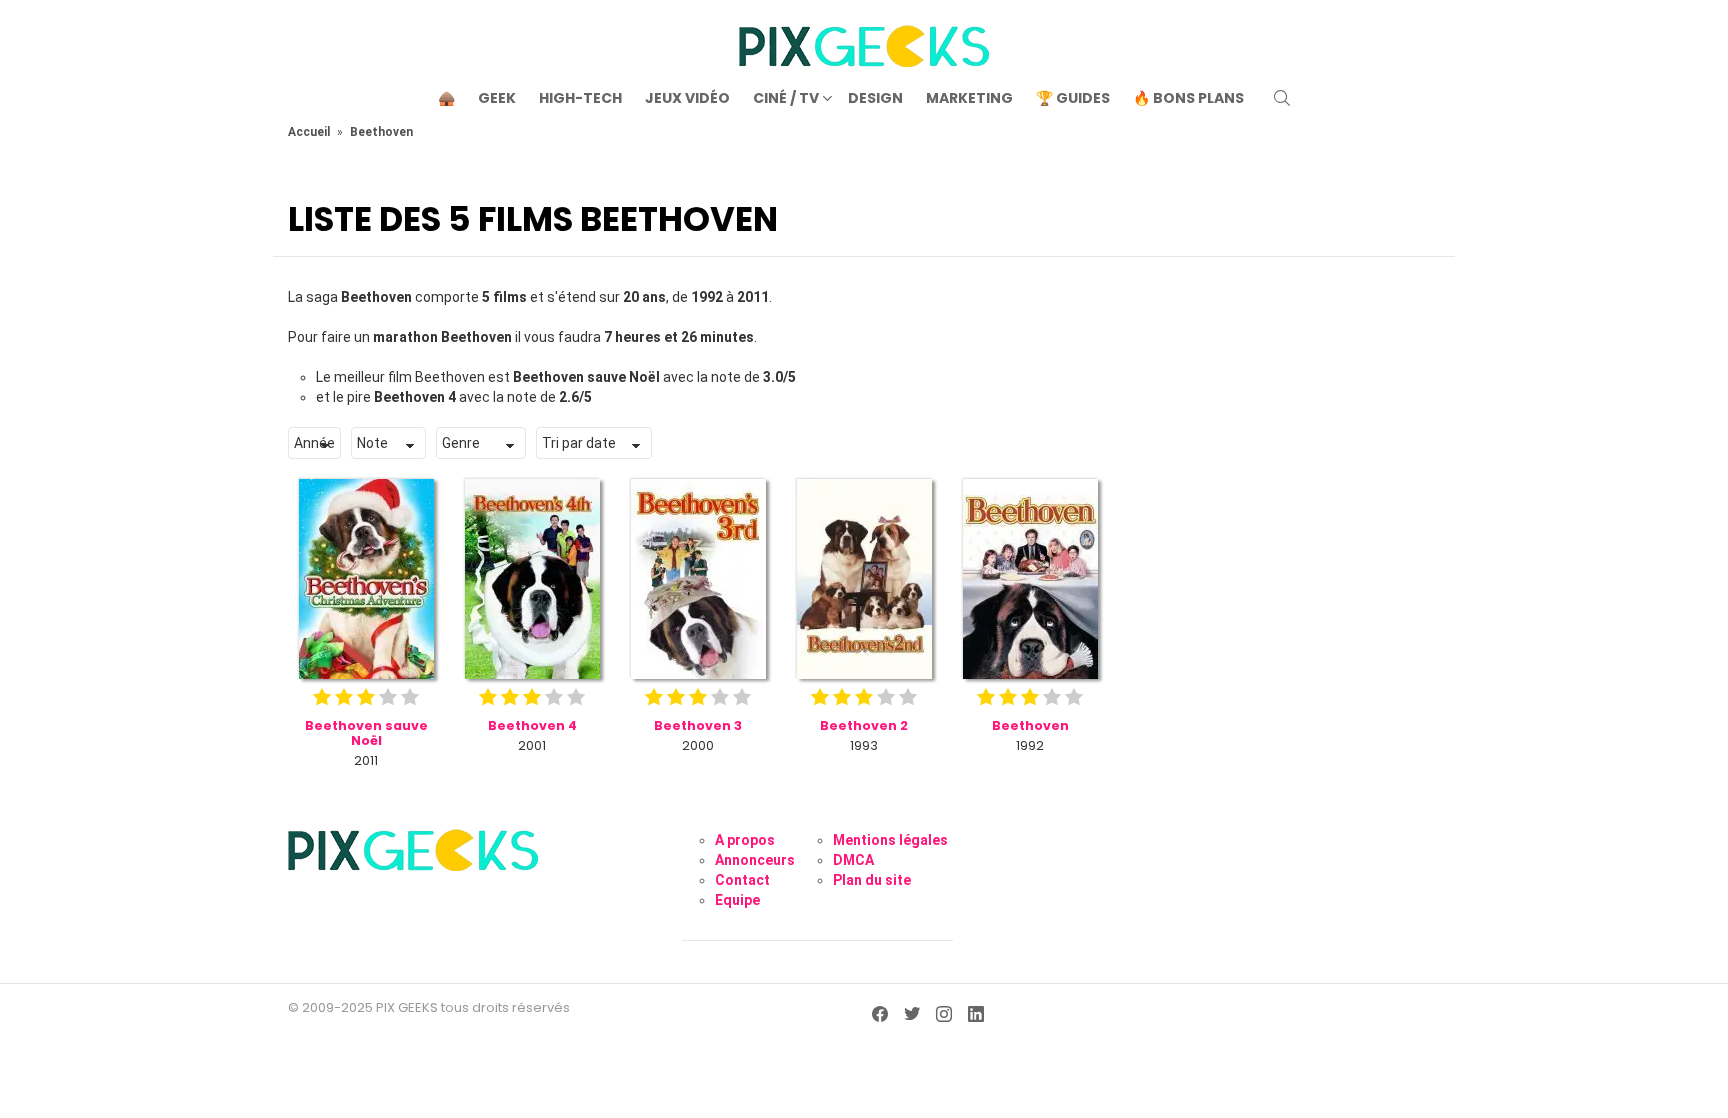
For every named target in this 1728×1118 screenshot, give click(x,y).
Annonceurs (755, 860)
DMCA (853, 860)
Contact (742, 880)
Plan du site (872, 880)
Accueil (309, 132)
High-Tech (580, 98)
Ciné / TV (786, 98)
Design (875, 98)
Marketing (969, 98)
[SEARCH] (1282, 98)
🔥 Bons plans (1188, 98)
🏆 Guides (1073, 98)
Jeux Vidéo (687, 98)
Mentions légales (890, 840)
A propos (745, 840)
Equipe (737, 900)
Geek (497, 98)
